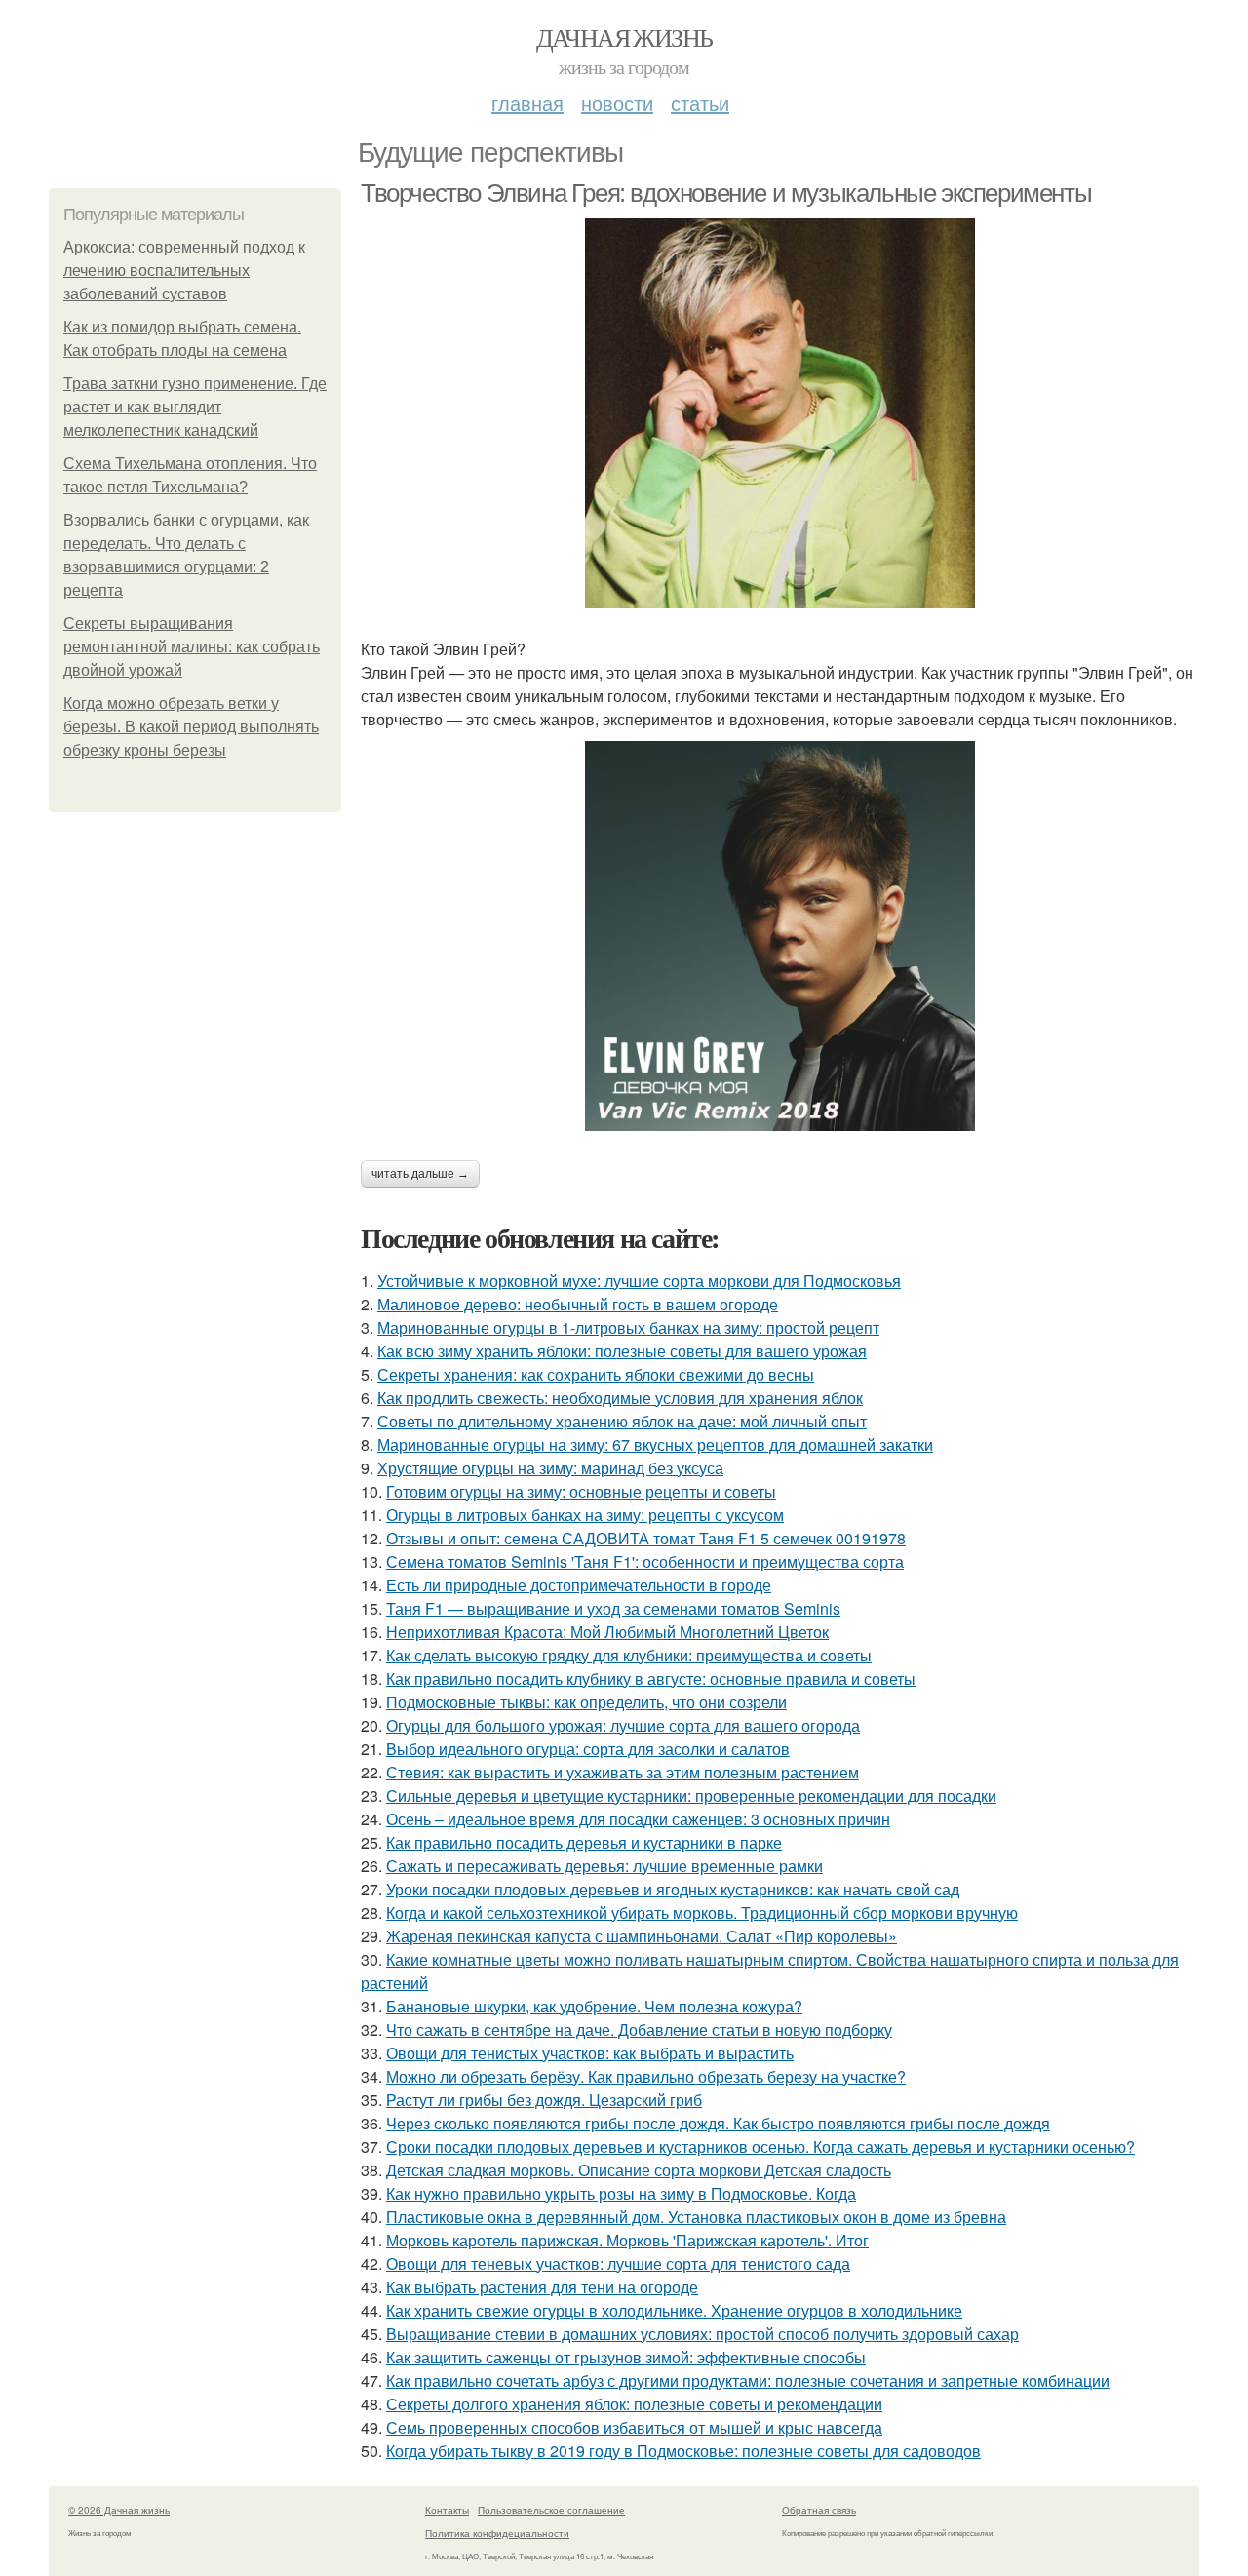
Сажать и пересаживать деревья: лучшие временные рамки (604, 1866)
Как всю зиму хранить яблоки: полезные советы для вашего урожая (622, 1351)
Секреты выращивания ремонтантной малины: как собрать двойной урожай (192, 647)
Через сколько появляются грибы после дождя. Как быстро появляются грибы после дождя (718, 2123)
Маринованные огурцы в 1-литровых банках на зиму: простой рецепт (628, 1327)
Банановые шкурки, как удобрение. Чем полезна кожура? (594, 2006)
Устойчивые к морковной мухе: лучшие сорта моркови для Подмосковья (639, 1281)
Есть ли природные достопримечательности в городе (579, 1585)
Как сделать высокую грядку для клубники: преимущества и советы (629, 1655)
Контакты (447, 2510)
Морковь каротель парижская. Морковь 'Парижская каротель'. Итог (627, 2240)
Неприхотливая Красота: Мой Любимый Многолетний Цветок (607, 1632)
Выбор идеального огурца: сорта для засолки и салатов (588, 1749)
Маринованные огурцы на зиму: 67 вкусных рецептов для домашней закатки (655, 1444)
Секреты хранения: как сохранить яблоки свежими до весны (596, 1374)
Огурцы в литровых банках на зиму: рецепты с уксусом (585, 1515)
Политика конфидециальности (497, 2533)
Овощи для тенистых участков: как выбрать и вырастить (590, 2053)
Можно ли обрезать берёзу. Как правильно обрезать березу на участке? (646, 2076)
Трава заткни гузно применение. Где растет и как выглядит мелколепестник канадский (195, 407)
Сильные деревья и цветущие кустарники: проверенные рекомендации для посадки (691, 1795)
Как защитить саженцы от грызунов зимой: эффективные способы (626, 2357)
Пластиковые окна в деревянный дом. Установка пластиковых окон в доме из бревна (696, 2217)
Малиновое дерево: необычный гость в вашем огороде (578, 1304)
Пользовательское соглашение (551, 2510)
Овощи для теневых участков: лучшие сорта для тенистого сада (618, 2264)
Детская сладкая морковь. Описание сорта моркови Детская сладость (639, 2170)
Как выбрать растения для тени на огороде (542, 2287)
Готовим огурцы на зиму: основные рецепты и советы (581, 1491)
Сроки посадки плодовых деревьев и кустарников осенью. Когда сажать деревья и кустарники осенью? (760, 2147)
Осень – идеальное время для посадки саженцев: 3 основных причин (638, 1819)
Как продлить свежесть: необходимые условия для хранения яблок (620, 1398)
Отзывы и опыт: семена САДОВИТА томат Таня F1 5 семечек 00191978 (646, 1538)
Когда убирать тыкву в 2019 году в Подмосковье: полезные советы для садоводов (683, 2451)
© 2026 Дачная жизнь (119, 2510)
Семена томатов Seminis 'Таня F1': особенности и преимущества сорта (645, 1561)
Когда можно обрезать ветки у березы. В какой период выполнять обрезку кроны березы (191, 727)
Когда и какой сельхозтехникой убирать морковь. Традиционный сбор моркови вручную (702, 1912)
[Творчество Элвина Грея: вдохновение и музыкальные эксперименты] (780, 413)
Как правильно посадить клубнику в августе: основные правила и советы (651, 1678)
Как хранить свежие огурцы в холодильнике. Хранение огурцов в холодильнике (674, 2310)
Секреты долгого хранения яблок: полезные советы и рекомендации (634, 2404)
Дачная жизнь (624, 37)
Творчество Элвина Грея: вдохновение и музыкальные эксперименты (726, 193)
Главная (527, 103)
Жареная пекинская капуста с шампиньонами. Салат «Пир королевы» (642, 1936)
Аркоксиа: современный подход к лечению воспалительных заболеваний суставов (184, 271)
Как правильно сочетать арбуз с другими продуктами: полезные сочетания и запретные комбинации (748, 2381)
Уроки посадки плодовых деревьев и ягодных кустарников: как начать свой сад (673, 1889)
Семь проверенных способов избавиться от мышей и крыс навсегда (634, 2427)
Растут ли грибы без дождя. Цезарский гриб (544, 2100)
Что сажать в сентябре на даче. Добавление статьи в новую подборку (639, 2030)
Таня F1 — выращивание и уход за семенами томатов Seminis (613, 1608)
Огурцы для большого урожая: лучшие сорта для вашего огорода (623, 1725)
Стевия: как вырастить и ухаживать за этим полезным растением (623, 1772)
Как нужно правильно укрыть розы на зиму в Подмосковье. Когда (621, 2193)
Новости (617, 103)
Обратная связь (819, 2510)
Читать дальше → (420, 1174)
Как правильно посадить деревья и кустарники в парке (584, 1842)
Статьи (700, 103)
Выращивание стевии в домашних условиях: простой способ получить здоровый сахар (702, 2334)
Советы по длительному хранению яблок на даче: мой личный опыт (622, 1421)
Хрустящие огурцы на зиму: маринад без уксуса (550, 1468)
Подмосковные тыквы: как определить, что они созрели (586, 1702)
